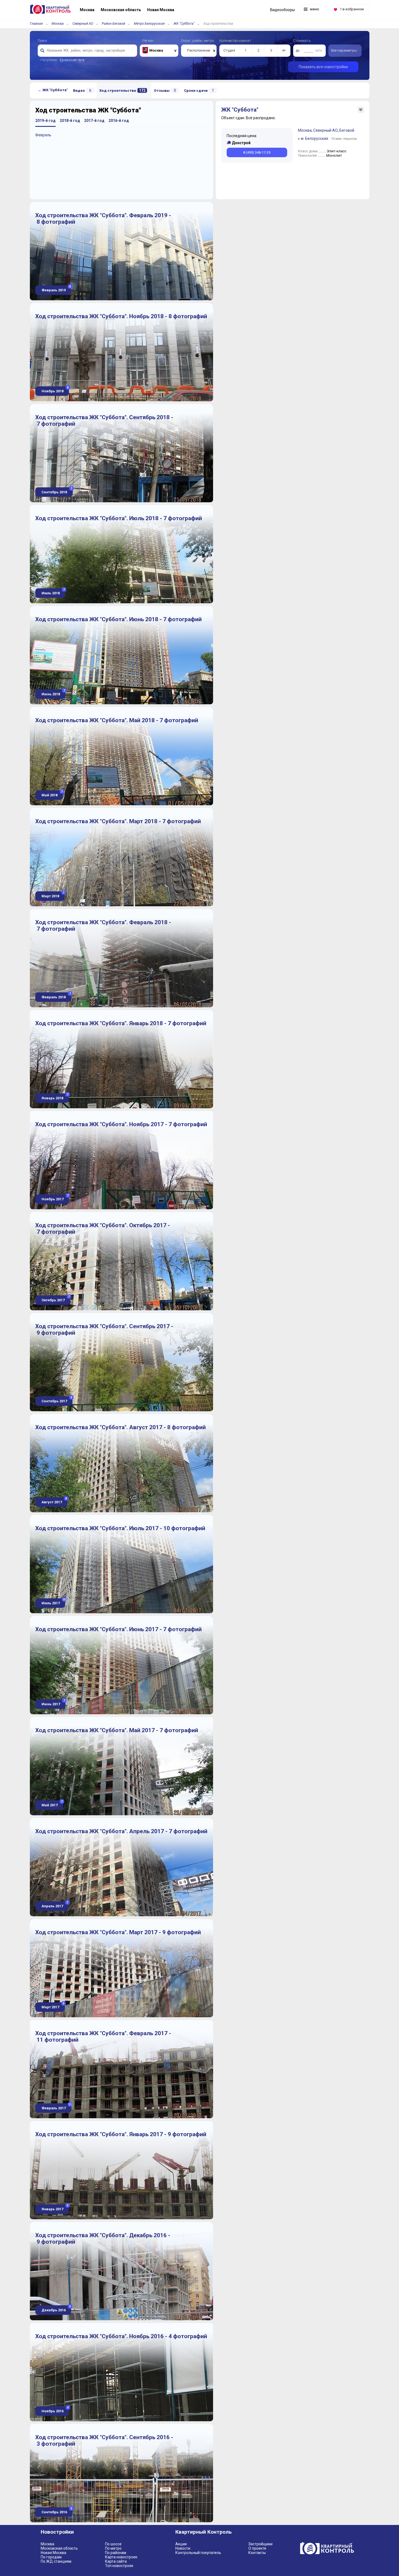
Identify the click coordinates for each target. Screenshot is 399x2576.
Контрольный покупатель (198, 2553)
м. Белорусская (314, 138)
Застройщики (260, 2544)
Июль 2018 (53, 592)
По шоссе (113, 2544)
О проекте (257, 2548)
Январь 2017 (55, 2208)
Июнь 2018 (53, 693)
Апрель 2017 (54, 1905)
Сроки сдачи (199, 90)
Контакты (257, 2553)
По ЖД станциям (56, 2561)
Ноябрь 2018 (55, 390)
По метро (113, 2548)
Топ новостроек (119, 2566)
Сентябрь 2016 (56, 2511)
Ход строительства (122, 90)
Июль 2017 (53, 1602)
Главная (36, 23)
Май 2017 (52, 1804)
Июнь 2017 (53, 1703)
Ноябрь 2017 (55, 1198)
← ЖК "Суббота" (53, 90)
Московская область (59, 2548)
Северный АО (83, 23)
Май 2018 (52, 794)
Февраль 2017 (56, 2107)
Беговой (347, 130)
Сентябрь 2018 (56, 491)
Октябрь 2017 (55, 1299)
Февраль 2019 (56, 289)
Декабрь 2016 (56, 2309)
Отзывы (165, 90)
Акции (181, 2544)
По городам (51, 2557)
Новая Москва (53, 2553)
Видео (82, 90)
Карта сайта (116, 2561)
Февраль (43, 135)
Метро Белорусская (149, 23)
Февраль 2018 (56, 996)
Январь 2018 (55, 1097)
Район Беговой (113, 23)
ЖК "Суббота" (184, 23)
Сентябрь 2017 (56, 1400)
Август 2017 (54, 1501)
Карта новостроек (121, 2557)
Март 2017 (53, 2006)
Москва (58, 23)
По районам (116, 2553)
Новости (183, 2548)
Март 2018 (53, 895)
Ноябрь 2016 (55, 2410)
